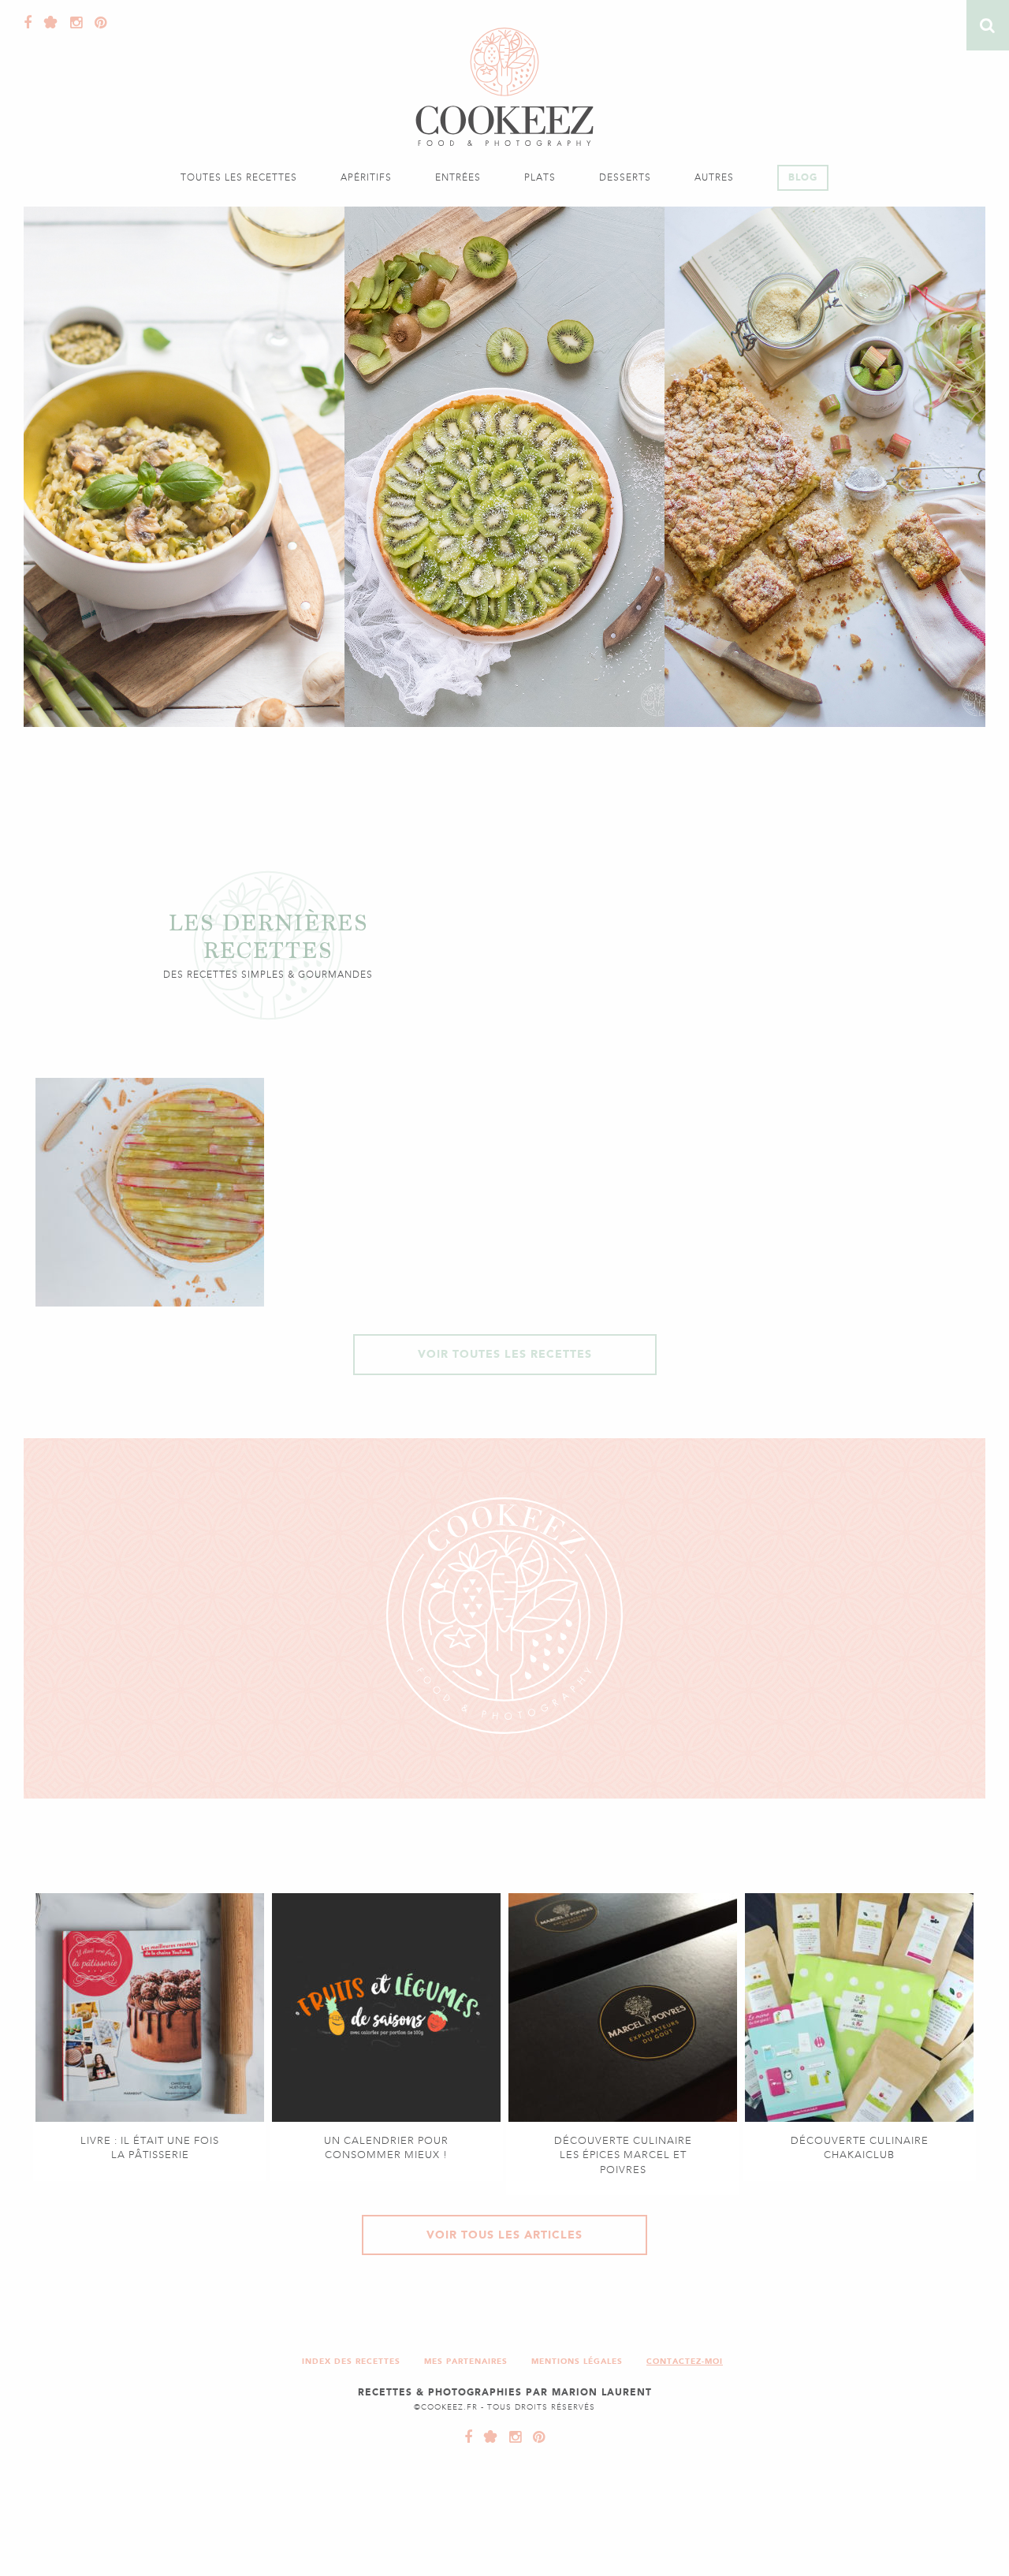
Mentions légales (577, 2361)
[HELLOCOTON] (487, 2437)
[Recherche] (988, 25)
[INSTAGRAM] (512, 2437)
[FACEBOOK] (469, 2437)
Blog (803, 177)
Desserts (625, 177)
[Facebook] (28, 23)
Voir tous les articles (504, 2235)
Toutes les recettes (239, 177)
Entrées (458, 177)
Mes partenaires (466, 2361)
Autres (714, 177)
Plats (540, 177)
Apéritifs (366, 177)
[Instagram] (73, 23)
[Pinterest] (97, 23)
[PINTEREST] (535, 2437)
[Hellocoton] (47, 23)
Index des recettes (351, 2361)
